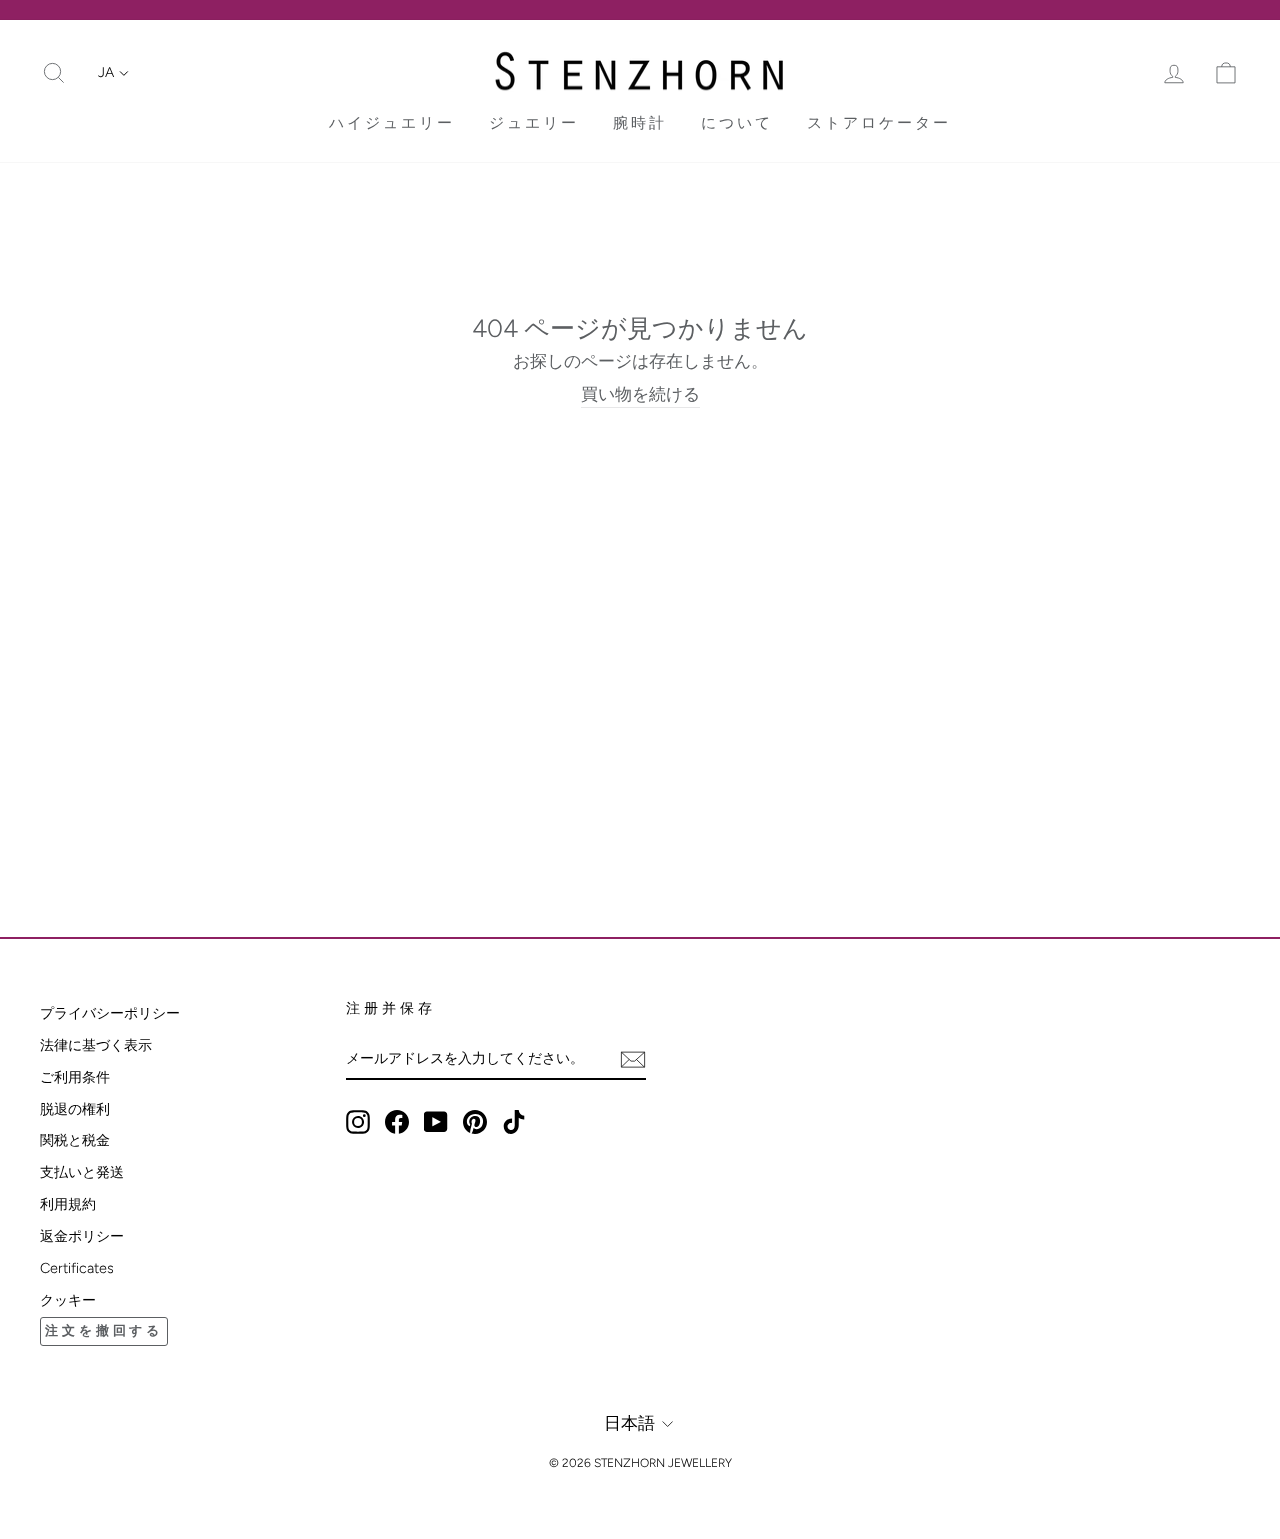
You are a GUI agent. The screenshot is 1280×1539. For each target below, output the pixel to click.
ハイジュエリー (392, 123)
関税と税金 (75, 1140)
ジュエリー (534, 123)
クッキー (68, 1300)
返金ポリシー (82, 1236)
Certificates (77, 1268)
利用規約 (68, 1204)
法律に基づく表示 (96, 1045)
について (737, 123)
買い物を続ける (640, 394)
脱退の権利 (75, 1109)
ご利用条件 (75, 1077)
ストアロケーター (879, 123)
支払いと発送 (82, 1172)
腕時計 (640, 123)
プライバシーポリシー (110, 1013)
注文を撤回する (104, 1330)
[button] (113, 73)
